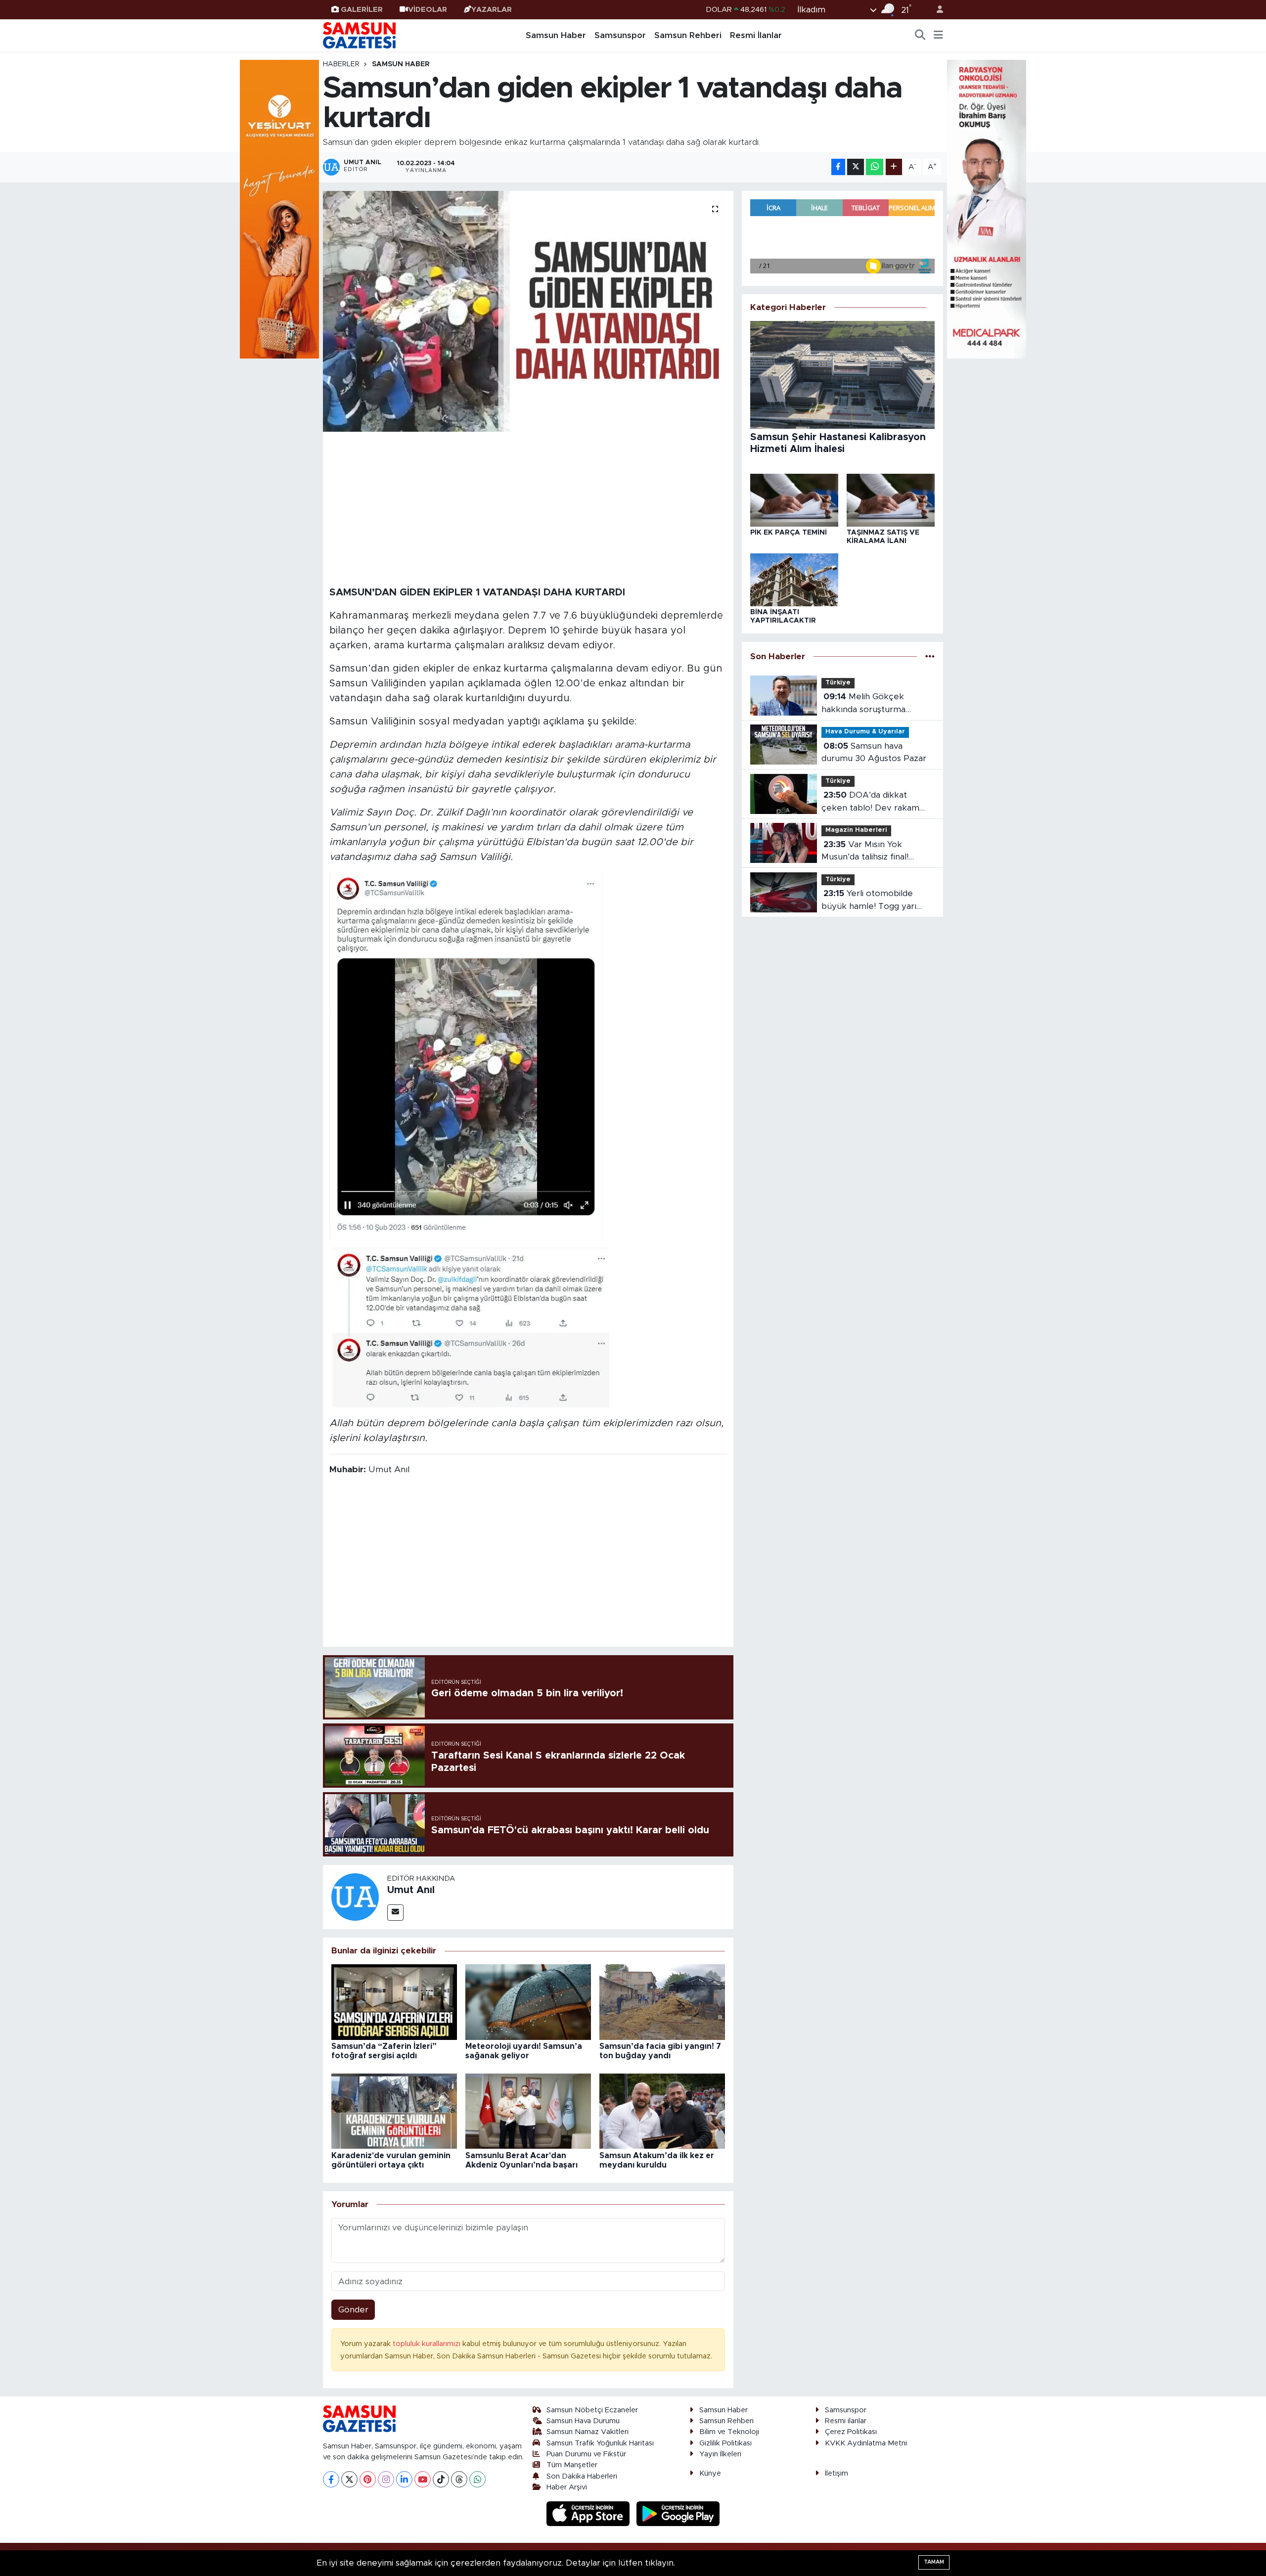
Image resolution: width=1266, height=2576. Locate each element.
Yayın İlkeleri (720, 2454)
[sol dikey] (279, 208)
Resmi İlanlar (756, 35)
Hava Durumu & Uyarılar (865, 732)
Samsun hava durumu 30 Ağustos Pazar (874, 752)
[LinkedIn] (404, 2479)
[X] (349, 2479)
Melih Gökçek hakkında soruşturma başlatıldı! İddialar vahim (867, 704)
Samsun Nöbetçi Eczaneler (592, 2410)
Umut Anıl (411, 1890)
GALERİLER (362, 10)
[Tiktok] (441, 2479)
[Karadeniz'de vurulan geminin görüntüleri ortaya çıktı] (394, 2111)
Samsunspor (620, 35)
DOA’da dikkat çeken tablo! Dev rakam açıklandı (870, 802)
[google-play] (678, 2513)
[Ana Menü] (938, 36)
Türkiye (838, 683)
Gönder (353, 2310)
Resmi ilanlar (846, 2421)
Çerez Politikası (851, 2432)
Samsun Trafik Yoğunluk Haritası (600, 2443)
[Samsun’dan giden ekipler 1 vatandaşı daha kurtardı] (528, 311)
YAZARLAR (492, 10)
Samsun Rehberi (688, 35)
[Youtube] (423, 2479)
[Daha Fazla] (894, 167)
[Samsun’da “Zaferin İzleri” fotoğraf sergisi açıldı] (394, 2002)
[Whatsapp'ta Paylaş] (875, 167)
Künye (710, 2473)
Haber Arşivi (567, 2487)
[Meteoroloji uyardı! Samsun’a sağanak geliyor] (528, 2002)
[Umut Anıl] (355, 1896)
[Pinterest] (368, 2479)
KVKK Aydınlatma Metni (866, 2443)
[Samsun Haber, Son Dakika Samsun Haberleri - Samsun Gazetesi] (360, 35)
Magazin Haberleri (856, 830)
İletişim (836, 2473)
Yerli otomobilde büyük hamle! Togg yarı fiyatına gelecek (869, 901)
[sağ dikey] (987, 208)
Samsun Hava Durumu (583, 2421)
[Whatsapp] (477, 2479)
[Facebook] (331, 2479)
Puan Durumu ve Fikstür (586, 2454)
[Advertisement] (528, 507)
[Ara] (920, 36)
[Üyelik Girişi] (936, 10)
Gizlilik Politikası (725, 2443)
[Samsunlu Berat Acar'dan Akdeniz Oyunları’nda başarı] (528, 2111)
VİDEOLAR (428, 10)
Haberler (341, 64)
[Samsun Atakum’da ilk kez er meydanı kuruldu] (662, 2111)
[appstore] (589, 2513)
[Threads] (459, 2479)
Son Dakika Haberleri (582, 2476)
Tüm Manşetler (572, 2465)
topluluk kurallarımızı (428, 2344)
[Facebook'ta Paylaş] (838, 167)
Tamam (934, 2562)
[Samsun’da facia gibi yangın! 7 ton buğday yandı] (662, 2002)
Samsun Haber (556, 35)
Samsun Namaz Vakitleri (588, 2432)
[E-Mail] (395, 1913)
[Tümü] (930, 656)
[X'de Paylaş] (856, 167)
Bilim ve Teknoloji (729, 2432)
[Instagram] (386, 2479)
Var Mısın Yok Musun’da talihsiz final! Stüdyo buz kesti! (865, 852)
